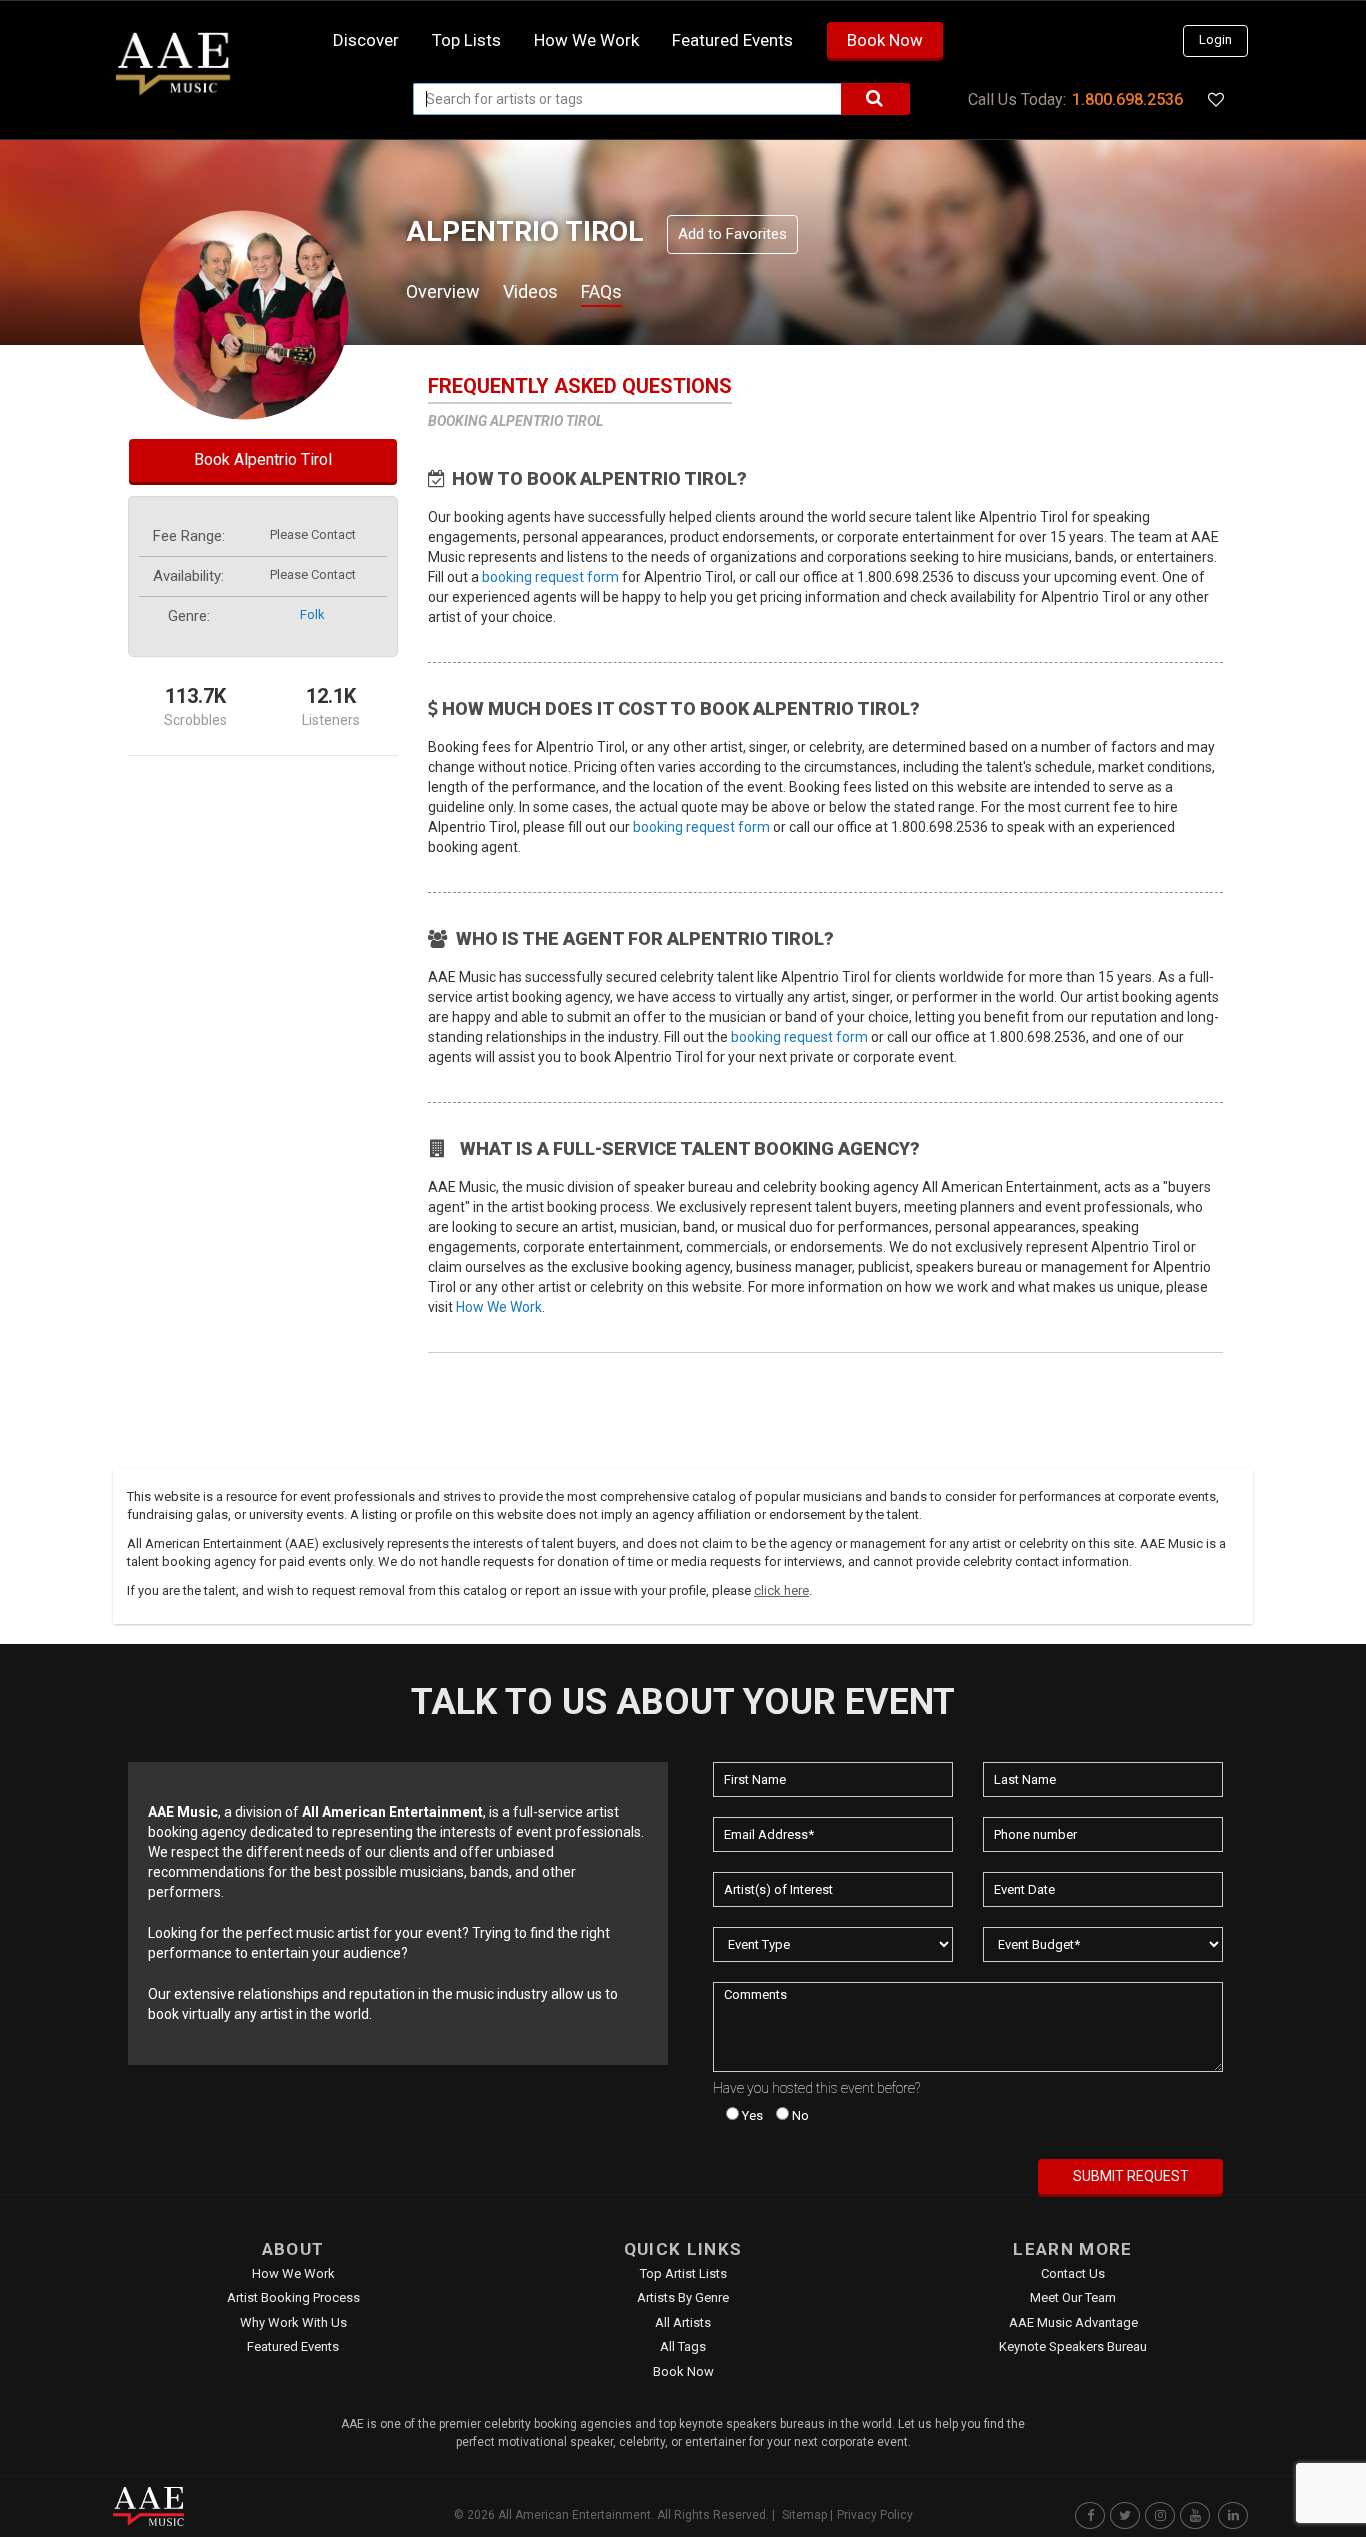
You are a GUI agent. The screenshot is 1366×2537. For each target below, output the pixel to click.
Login (1215, 39)
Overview (443, 291)
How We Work (499, 1307)
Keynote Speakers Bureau (1073, 2346)
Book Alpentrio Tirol (263, 459)
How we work (586, 40)
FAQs (601, 291)
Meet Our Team (1073, 2297)
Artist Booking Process (293, 2297)
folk (312, 614)
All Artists (683, 2322)
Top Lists (466, 40)
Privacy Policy (875, 2515)
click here (781, 1590)
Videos (530, 291)
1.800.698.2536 (1127, 99)
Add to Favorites (732, 234)
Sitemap (804, 2515)
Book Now (885, 40)
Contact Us (1073, 2273)
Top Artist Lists (683, 2273)
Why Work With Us (293, 2322)
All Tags (683, 2346)
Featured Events (732, 40)
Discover (366, 40)
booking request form (550, 577)
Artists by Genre (683, 2297)
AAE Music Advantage (1073, 2322)
